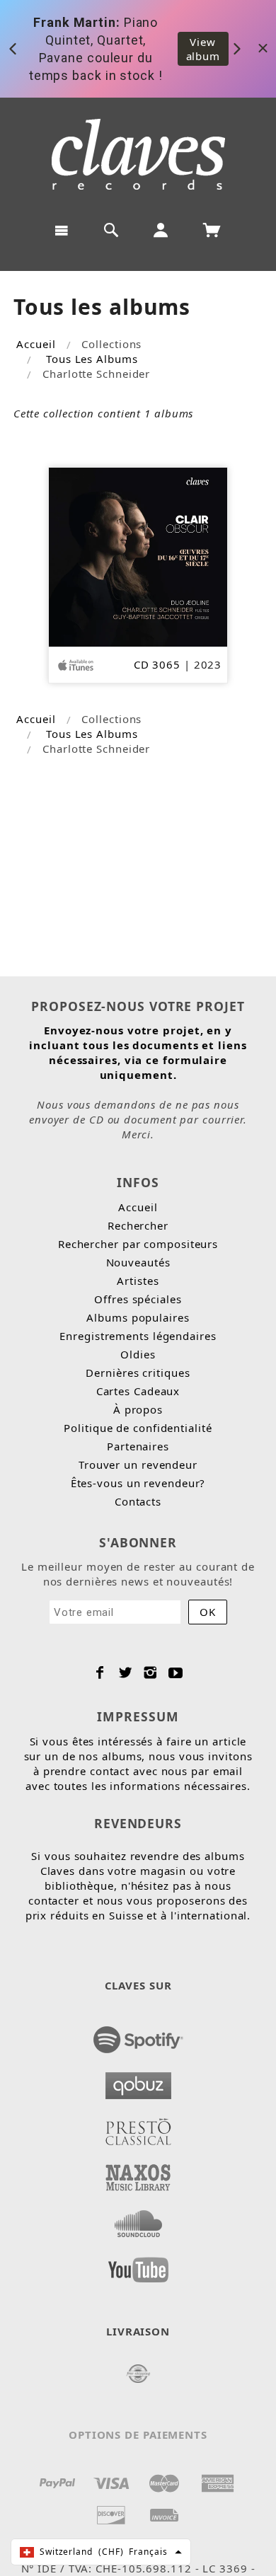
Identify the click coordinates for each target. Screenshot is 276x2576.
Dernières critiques (138, 1373)
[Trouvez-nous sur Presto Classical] (138, 2127)
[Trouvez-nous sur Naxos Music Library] (138, 2173)
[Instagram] (150, 1673)
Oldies (138, 1354)
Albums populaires (138, 1317)
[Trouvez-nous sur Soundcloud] (138, 2219)
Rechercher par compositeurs (138, 1244)
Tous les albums (92, 359)
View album (203, 49)
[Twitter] (126, 1673)
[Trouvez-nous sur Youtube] (138, 2265)
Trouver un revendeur (138, 1465)
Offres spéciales (138, 1299)
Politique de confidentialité (138, 1428)
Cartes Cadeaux (138, 1391)
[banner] (138, 154)
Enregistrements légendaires (138, 1336)
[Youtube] (176, 1673)
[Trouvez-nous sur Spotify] (138, 2035)
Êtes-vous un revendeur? (138, 1483)
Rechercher (138, 1225)
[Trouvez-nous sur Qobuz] (138, 2081)
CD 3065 (157, 664)
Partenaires (138, 1446)
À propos (138, 1409)
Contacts (138, 1501)
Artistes (138, 1281)
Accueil (36, 344)
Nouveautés (138, 1262)
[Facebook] (100, 1673)
